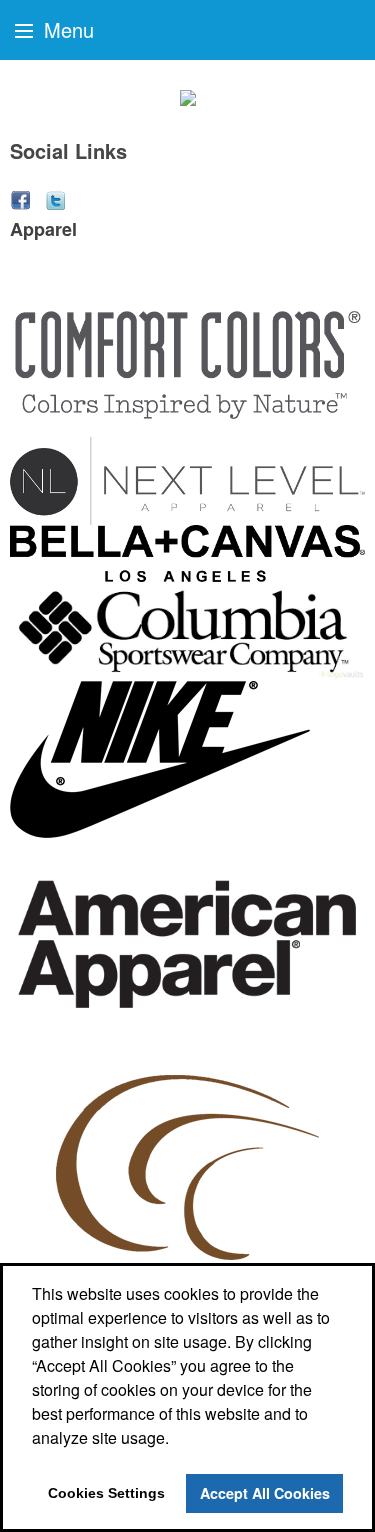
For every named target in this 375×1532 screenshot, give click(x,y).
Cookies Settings (106, 1493)
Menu (66, 29)
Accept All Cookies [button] (265, 1493)
